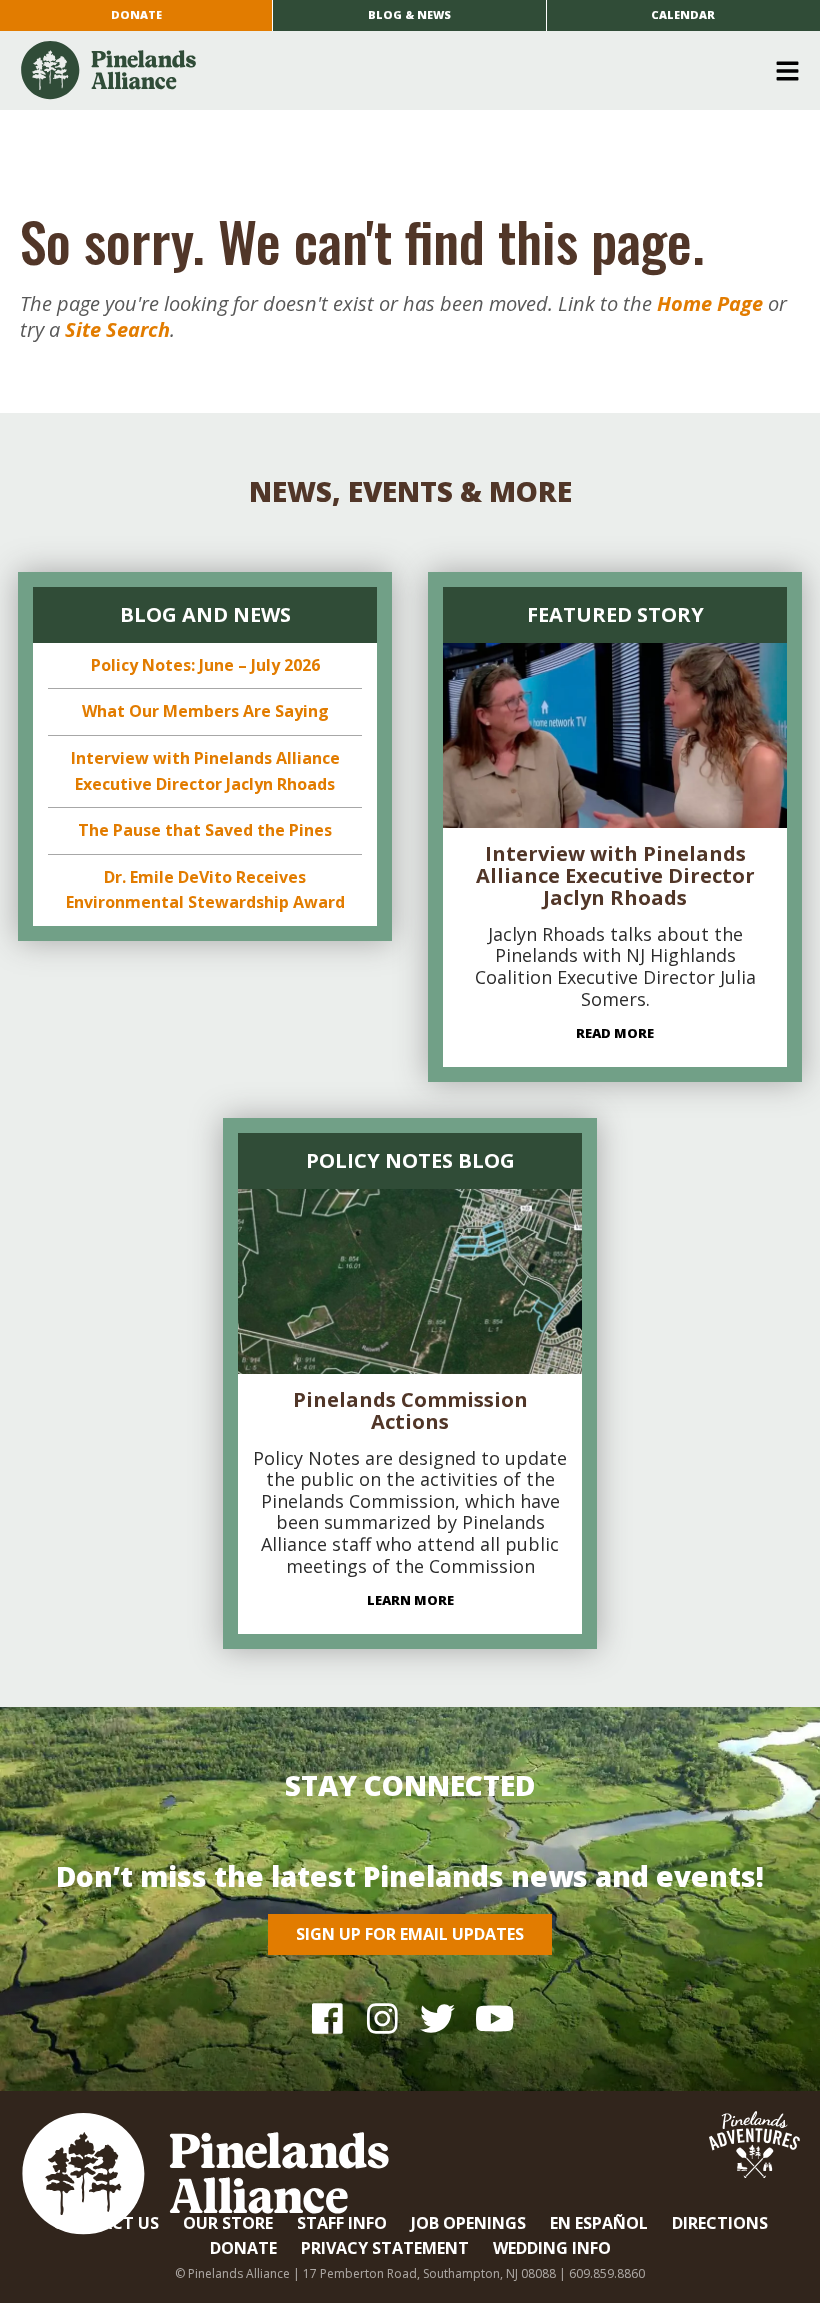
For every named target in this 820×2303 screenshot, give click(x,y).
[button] (402, 71)
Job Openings (468, 2223)
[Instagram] (382, 2017)
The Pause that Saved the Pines (205, 830)
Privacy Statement (385, 2248)
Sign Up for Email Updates (410, 1934)
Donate (136, 14)
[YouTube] (492, 2017)
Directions (720, 2223)
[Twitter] (437, 2017)
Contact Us (106, 2223)
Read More (615, 1033)
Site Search (117, 329)
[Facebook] (327, 2017)
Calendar (683, 14)
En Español (599, 2223)
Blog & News (409, 14)
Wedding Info (552, 2248)
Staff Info (342, 2223)
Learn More (410, 1600)
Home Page (710, 303)
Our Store (228, 2223)
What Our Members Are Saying (205, 711)
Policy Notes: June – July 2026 (205, 665)
